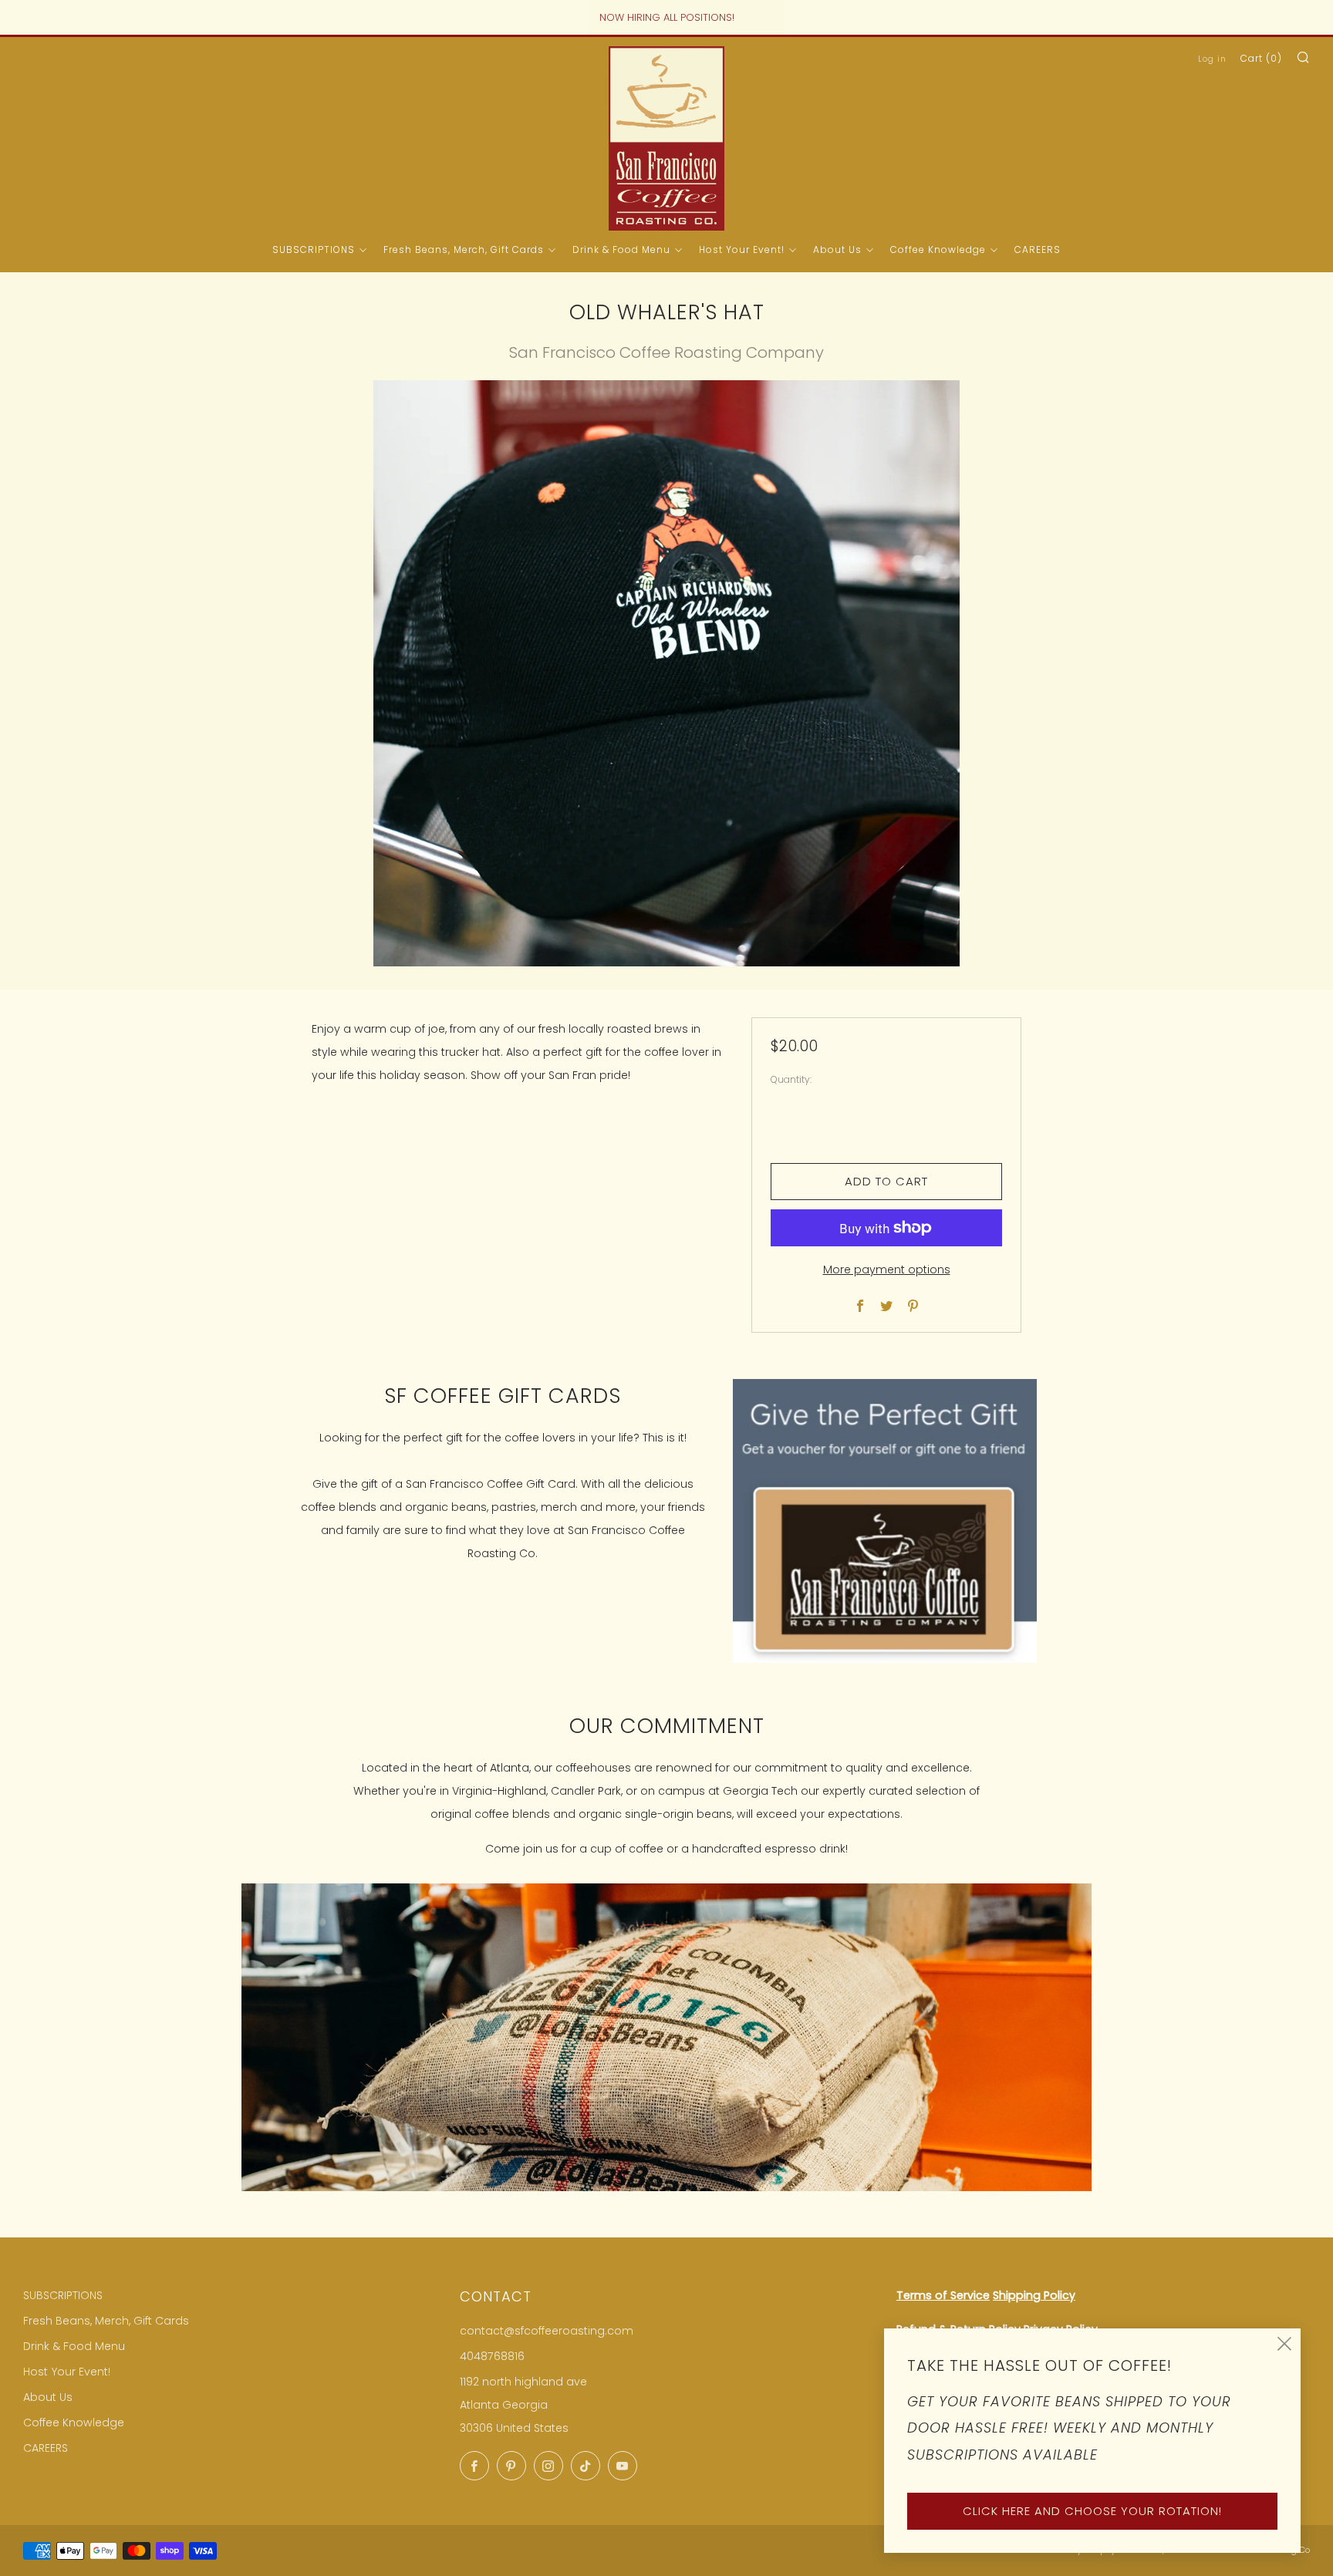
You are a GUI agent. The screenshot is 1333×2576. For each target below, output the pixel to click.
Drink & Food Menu (621, 250)
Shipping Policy (1034, 2295)
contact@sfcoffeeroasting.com (547, 2331)
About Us (837, 250)
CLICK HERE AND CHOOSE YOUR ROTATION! (1092, 2511)
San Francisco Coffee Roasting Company (666, 352)
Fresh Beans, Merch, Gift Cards (464, 250)
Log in (1212, 59)
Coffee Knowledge (938, 250)
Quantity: (791, 1080)
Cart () (1261, 58)
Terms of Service (943, 2295)
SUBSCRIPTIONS (314, 250)
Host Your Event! (742, 250)
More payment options (887, 1269)
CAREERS (1038, 250)
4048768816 (492, 2356)
